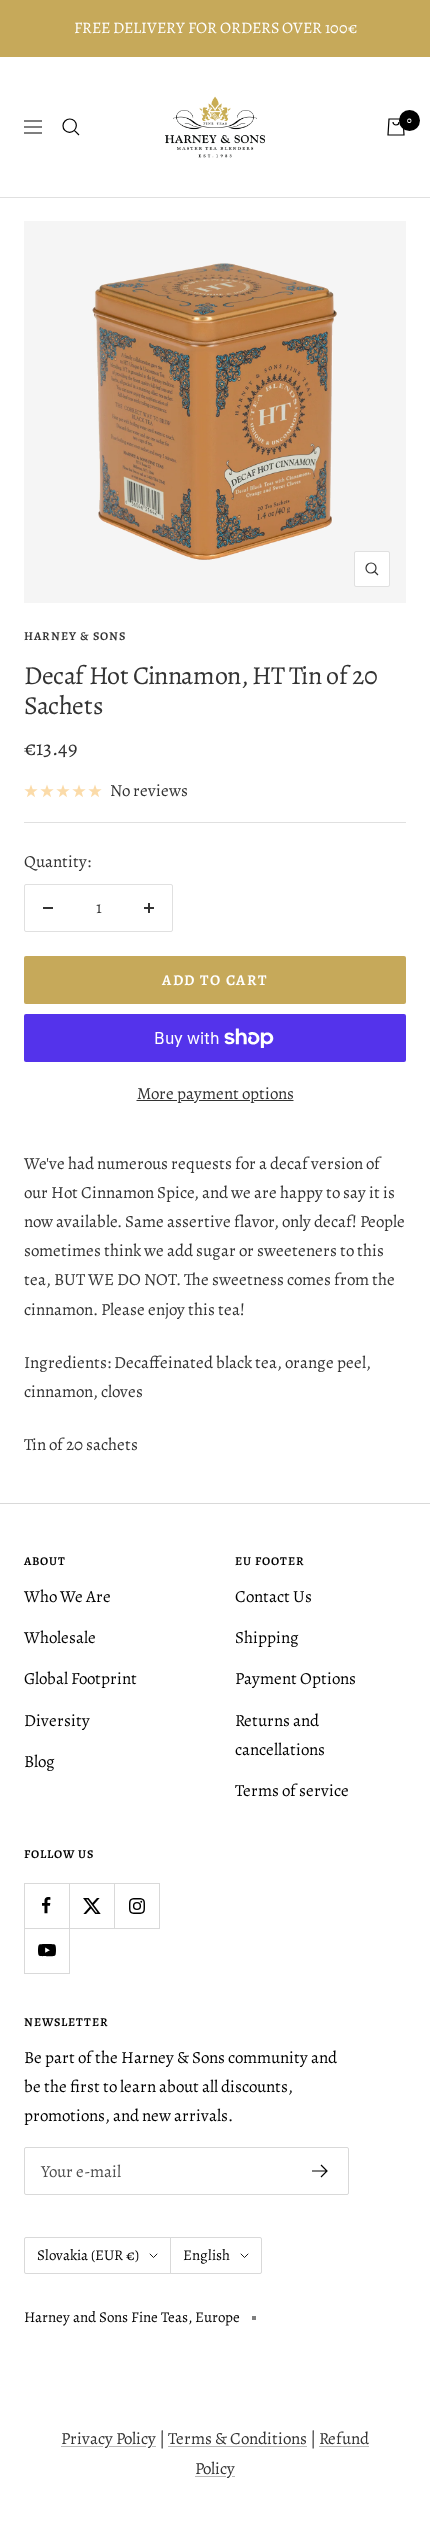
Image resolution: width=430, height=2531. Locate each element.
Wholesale (60, 1637)
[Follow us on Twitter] (91, 1905)
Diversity (57, 1720)
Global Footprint (80, 1678)
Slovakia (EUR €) (88, 2255)
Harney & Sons (75, 636)
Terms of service (292, 1790)
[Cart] (396, 127)
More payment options (215, 1093)
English (206, 2255)
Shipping (267, 1637)
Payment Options (295, 1678)
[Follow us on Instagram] (136, 1905)
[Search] (71, 127)
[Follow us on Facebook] (46, 1905)
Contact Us (273, 1596)
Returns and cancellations (280, 1735)
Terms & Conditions (237, 2438)
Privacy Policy (108, 2438)
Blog (39, 1761)
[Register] (320, 2171)
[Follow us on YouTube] (46, 1950)
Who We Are (67, 1596)
